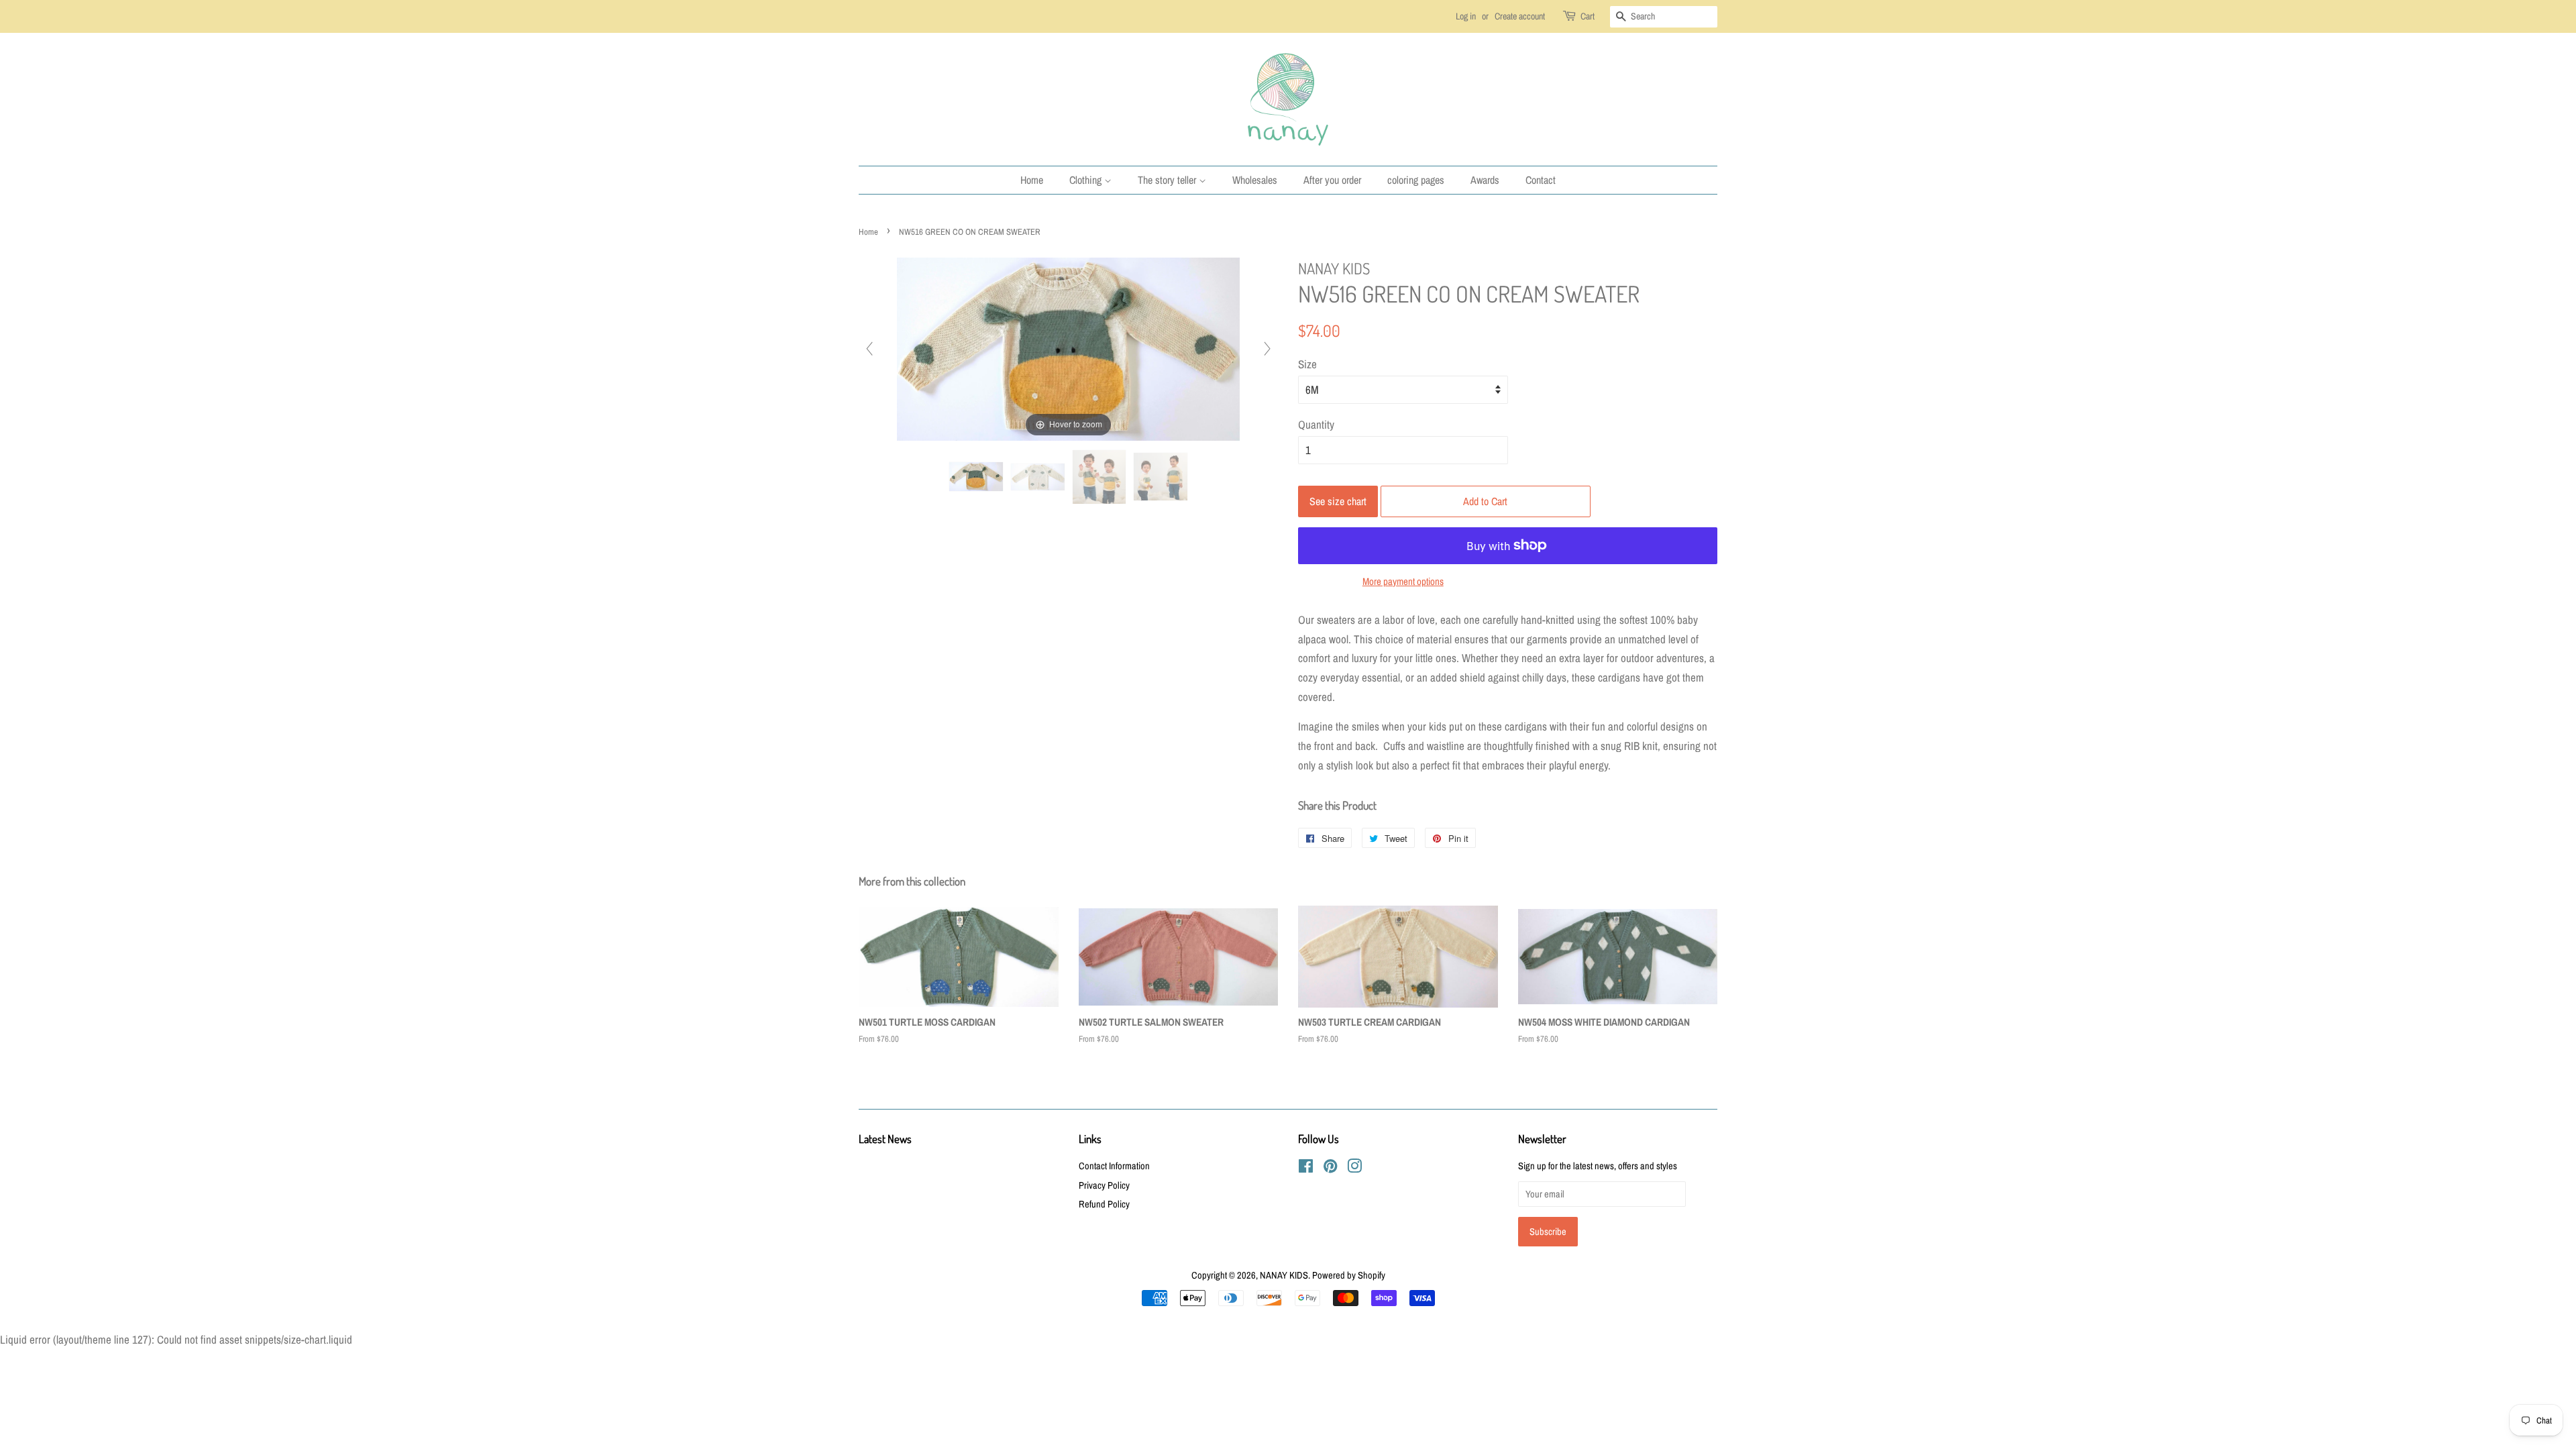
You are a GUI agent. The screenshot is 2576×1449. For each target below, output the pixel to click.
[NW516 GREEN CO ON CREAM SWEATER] (976, 477)
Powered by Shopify (1349, 1275)
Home (1032, 180)
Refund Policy (1104, 1204)
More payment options (1403, 581)
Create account (1520, 16)
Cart (1588, 16)
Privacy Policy (1104, 1185)
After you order (1332, 180)
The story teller (1168, 180)
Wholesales (1255, 180)
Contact (1541, 180)
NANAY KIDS (1284, 1275)
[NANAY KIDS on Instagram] (1354, 1169)
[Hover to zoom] (1068, 348)
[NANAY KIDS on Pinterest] (1330, 1169)
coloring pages (1416, 180)
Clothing (1087, 180)
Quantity (1316, 424)
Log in (1466, 16)
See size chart (1338, 501)
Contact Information (1114, 1166)
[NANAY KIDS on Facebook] (1306, 1169)
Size (1307, 364)
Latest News (885, 1139)
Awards (1485, 180)
